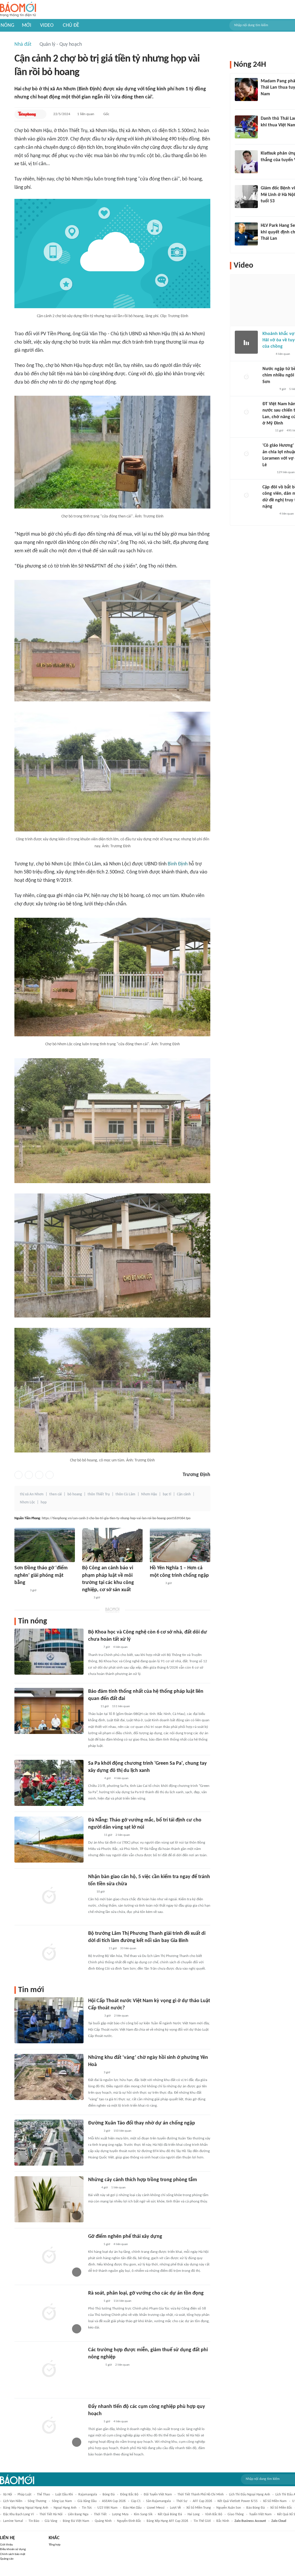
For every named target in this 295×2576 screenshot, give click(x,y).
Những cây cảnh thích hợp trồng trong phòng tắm (143, 2180)
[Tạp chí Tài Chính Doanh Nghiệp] (94, 1648)
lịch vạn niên (13, 2501)
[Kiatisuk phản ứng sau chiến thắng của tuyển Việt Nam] (246, 162)
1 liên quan (86, 114)
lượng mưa (120, 2514)
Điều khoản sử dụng (13, 2549)
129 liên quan (286, 472)
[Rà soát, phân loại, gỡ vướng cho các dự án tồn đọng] (49, 2313)
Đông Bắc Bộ (129, 2495)
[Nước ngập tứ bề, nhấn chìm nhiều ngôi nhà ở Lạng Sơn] (246, 377)
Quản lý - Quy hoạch (61, 44)
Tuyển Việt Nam (260, 2514)
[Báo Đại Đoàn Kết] (94, 1835)
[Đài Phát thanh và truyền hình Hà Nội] (20, 1591)
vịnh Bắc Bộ (214, 2514)
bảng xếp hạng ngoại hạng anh (26, 2508)
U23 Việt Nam (107, 2508)
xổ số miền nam (275, 2501)
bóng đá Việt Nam (76, 2521)
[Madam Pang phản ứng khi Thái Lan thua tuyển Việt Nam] (246, 90)
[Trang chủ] (18, 10)
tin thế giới (202, 2521)
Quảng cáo (7, 2559)
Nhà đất (23, 44)
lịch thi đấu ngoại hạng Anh (249, 2495)
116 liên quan (122, 2301)
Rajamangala (88, 2495)
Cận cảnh (184, 1494)
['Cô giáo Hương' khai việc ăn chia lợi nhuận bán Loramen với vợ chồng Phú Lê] (246, 454)
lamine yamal (13, 2521)
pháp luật (24, 2495)
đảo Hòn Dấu (132, 2508)
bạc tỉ (167, 1494)
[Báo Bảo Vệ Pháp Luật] (86, 1598)
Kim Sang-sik (143, 2514)
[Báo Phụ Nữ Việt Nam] (97, 1949)
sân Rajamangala (158, 2501)
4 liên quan (120, 1647)
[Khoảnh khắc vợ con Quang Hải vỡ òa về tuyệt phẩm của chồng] (246, 342)
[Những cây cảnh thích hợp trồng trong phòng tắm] (49, 2199)
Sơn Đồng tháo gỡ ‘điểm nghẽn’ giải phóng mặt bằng (41, 1575)
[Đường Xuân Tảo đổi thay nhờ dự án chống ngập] (49, 2143)
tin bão (34, 2521)
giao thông (236, 2514)
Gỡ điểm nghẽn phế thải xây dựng (125, 2237)
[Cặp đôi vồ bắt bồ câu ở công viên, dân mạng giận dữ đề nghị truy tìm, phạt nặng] (246, 496)
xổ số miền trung (199, 2508)
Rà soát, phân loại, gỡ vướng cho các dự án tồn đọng (146, 2293)
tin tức (87, 2508)
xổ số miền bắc (281, 2508)
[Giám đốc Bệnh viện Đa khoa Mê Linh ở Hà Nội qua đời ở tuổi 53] (246, 197)
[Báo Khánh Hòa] (95, 2365)
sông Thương (37, 2501)
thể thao (43, 2495)
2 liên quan (123, 1835)
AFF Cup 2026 (202, 2501)
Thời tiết (100, 2514)
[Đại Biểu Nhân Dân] (93, 1707)
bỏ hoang (75, 1494)
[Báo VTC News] (269, 389)
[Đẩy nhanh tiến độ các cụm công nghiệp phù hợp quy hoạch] (49, 2426)
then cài (55, 1494)
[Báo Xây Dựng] (94, 1779)
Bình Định (178, 864)
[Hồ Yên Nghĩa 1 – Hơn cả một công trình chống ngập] (180, 1545)
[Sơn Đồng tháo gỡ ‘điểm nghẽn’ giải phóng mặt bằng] (45, 1545)
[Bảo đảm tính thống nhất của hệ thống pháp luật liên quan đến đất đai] (49, 1711)
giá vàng (51, 2521)
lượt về (175, 2508)
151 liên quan (121, 1706)
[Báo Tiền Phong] (27, 114)
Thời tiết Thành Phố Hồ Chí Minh (201, 2495)
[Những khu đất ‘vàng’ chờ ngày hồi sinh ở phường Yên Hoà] (49, 2077)
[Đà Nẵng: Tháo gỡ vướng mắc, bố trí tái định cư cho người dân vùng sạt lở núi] (49, 1840)
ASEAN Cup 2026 (114, 2501)
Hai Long (194, 2514)
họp (44, 1502)
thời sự (182, 2501)
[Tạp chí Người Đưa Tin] (267, 431)
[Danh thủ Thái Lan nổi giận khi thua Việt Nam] (246, 127)
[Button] (41, 114)
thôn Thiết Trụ (99, 1494)
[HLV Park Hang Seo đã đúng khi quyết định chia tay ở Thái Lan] (246, 234)
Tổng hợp (55, 2545)
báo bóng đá (256, 2508)
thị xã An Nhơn (32, 1494)
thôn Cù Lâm (125, 1494)
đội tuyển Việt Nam (158, 2495)
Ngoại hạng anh (65, 2508)
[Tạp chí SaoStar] (267, 102)
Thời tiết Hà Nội (51, 2514)
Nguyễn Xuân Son (229, 2508)
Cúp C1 (136, 2501)
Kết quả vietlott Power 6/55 (238, 2501)
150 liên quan (122, 2131)
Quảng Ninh (103, 2521)
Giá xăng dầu (87, 2501)
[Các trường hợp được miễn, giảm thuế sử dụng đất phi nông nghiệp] (49, 2369)
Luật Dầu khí (64, 2495)
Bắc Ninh (223, 2521)
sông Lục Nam (62, 2501)
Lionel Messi (156, 2508)
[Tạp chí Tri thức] (264, 133)
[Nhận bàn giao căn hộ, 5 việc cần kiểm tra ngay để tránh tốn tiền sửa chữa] (49, 1896)
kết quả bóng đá (170, 2514)
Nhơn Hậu (149, 1494)
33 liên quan (128, 1948)
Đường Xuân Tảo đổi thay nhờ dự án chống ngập (142, 2123)
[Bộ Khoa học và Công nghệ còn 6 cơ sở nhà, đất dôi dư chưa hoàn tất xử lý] (49, 1652)
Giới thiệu (6, 2545)
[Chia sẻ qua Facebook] (18, 1475)
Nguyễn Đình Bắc (129, 2521)
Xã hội (8, 2495)
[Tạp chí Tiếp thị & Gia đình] (91, 1892)
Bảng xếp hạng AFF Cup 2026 (167, 2521)
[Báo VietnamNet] (93, 2188)
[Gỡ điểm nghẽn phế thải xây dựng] (49, 2256)
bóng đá (109, 2495)
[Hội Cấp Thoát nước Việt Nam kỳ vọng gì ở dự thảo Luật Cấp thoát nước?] (49, 2020)
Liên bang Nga (78, 2514)
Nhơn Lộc (27, 1502)
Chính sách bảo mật (13, 2554)
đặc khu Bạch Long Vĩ (19, 2514)
